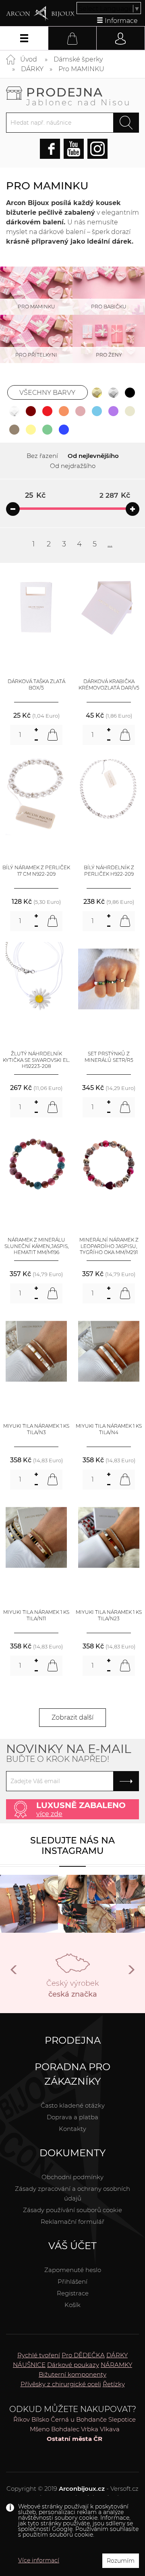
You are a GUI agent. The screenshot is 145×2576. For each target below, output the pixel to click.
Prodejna (79, 96)
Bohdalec (65, 2429)
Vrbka (90, 2429)
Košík (72, 2305)
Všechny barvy (47, 393)
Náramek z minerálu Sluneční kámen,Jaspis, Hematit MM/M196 (36, 1246)
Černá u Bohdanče (79, 2419)
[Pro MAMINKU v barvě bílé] (14, 411)
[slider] (13, 509)
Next (131, 1973)
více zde (49, 1814)
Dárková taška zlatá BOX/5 (36, 685)
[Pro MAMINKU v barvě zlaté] (97, 392)
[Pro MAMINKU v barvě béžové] (130, 411)
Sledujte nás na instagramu (72, 1846)
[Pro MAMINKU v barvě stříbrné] (114, 392)
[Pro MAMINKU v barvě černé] (130, 392)
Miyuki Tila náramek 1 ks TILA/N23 (109, 1615)
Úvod (29, 59)
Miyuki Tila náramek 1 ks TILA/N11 (36, 1615)
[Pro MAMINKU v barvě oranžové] (64, 411)
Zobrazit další (72, 1717)
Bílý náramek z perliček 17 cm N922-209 (36, 871)
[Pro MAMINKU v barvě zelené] (48, 429)
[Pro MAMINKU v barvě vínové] (31, 411)
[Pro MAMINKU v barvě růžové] (81, 411)
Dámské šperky (78, 59)
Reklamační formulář (72, 2222)
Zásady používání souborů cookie (72, 2210)
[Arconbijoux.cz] (40, 14)
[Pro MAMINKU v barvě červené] (48, 411)
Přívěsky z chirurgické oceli (61, 2384)
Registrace (73, 2293)
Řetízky (114, 2384)
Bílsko (40, 2419)
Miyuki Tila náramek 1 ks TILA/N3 (36, 1429)
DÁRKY (32, 69)
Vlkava (110, 2429)
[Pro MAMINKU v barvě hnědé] (14, 429)
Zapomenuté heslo (73, 2270)
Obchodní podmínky (72, 2177)
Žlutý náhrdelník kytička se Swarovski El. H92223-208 (36, 1060)
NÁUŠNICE (29, 2365)
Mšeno (40, 2429)
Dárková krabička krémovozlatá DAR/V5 (109, 685)
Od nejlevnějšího (93, 456)
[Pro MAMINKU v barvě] (97, 411)
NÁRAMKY (116, 2365)
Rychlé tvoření (39, 2355)
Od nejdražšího (73, 466)
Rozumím (121, 2561)
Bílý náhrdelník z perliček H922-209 (109, 871)
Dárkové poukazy (73, 2365)
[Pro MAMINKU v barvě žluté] (31, 429)
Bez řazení (42, 456)
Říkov (22, 2419)
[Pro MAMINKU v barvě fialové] (114, 411)
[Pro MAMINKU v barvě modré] (64, 429)
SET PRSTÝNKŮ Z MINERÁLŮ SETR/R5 (109, 1057)
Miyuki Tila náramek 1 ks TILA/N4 (109, 1429)
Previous (14, 1973)
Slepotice (122, 2419)
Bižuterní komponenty (72, 2374)
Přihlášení (72, 2281)
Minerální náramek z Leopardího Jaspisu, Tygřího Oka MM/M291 (109, 1246)
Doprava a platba (72, 2117)
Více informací (39, 2560)
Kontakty (72, 2129)
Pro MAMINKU (81, 69)
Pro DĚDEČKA (83, 2355)
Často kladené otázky (73, 2105)
